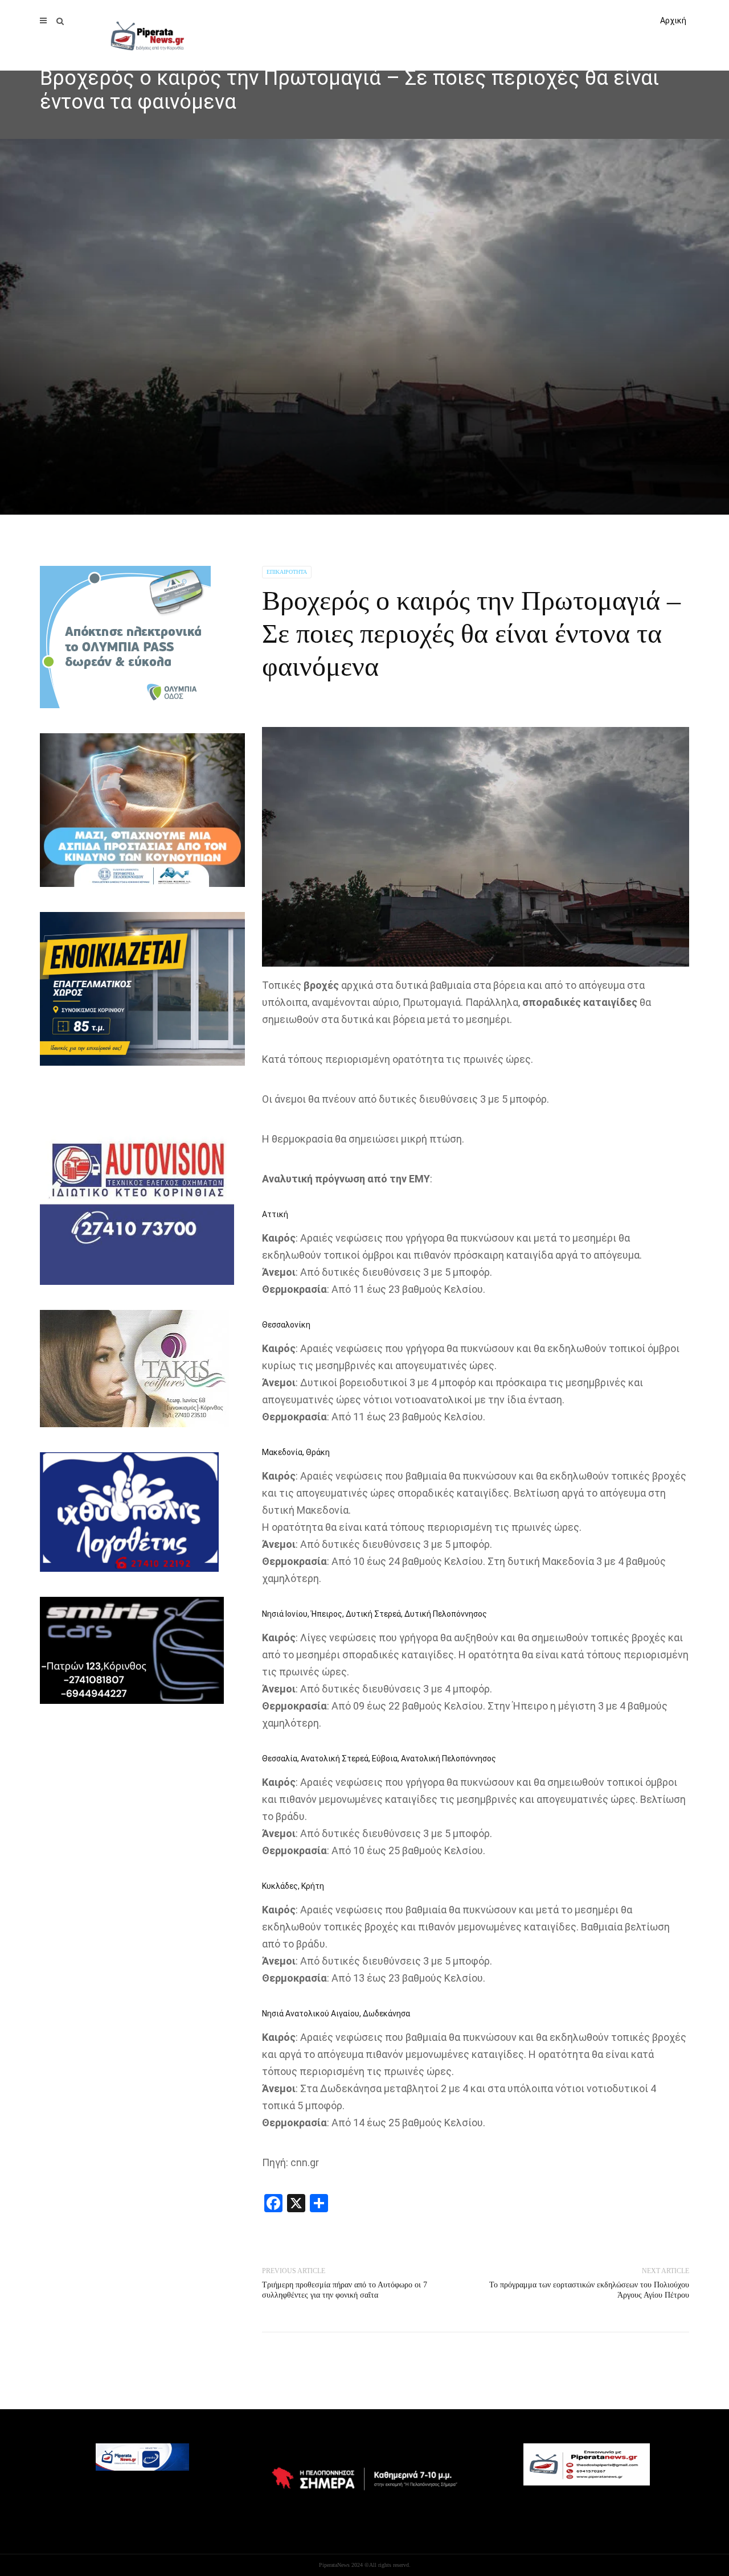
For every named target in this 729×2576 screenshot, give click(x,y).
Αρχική (673, 20)
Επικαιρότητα (287, 572)
